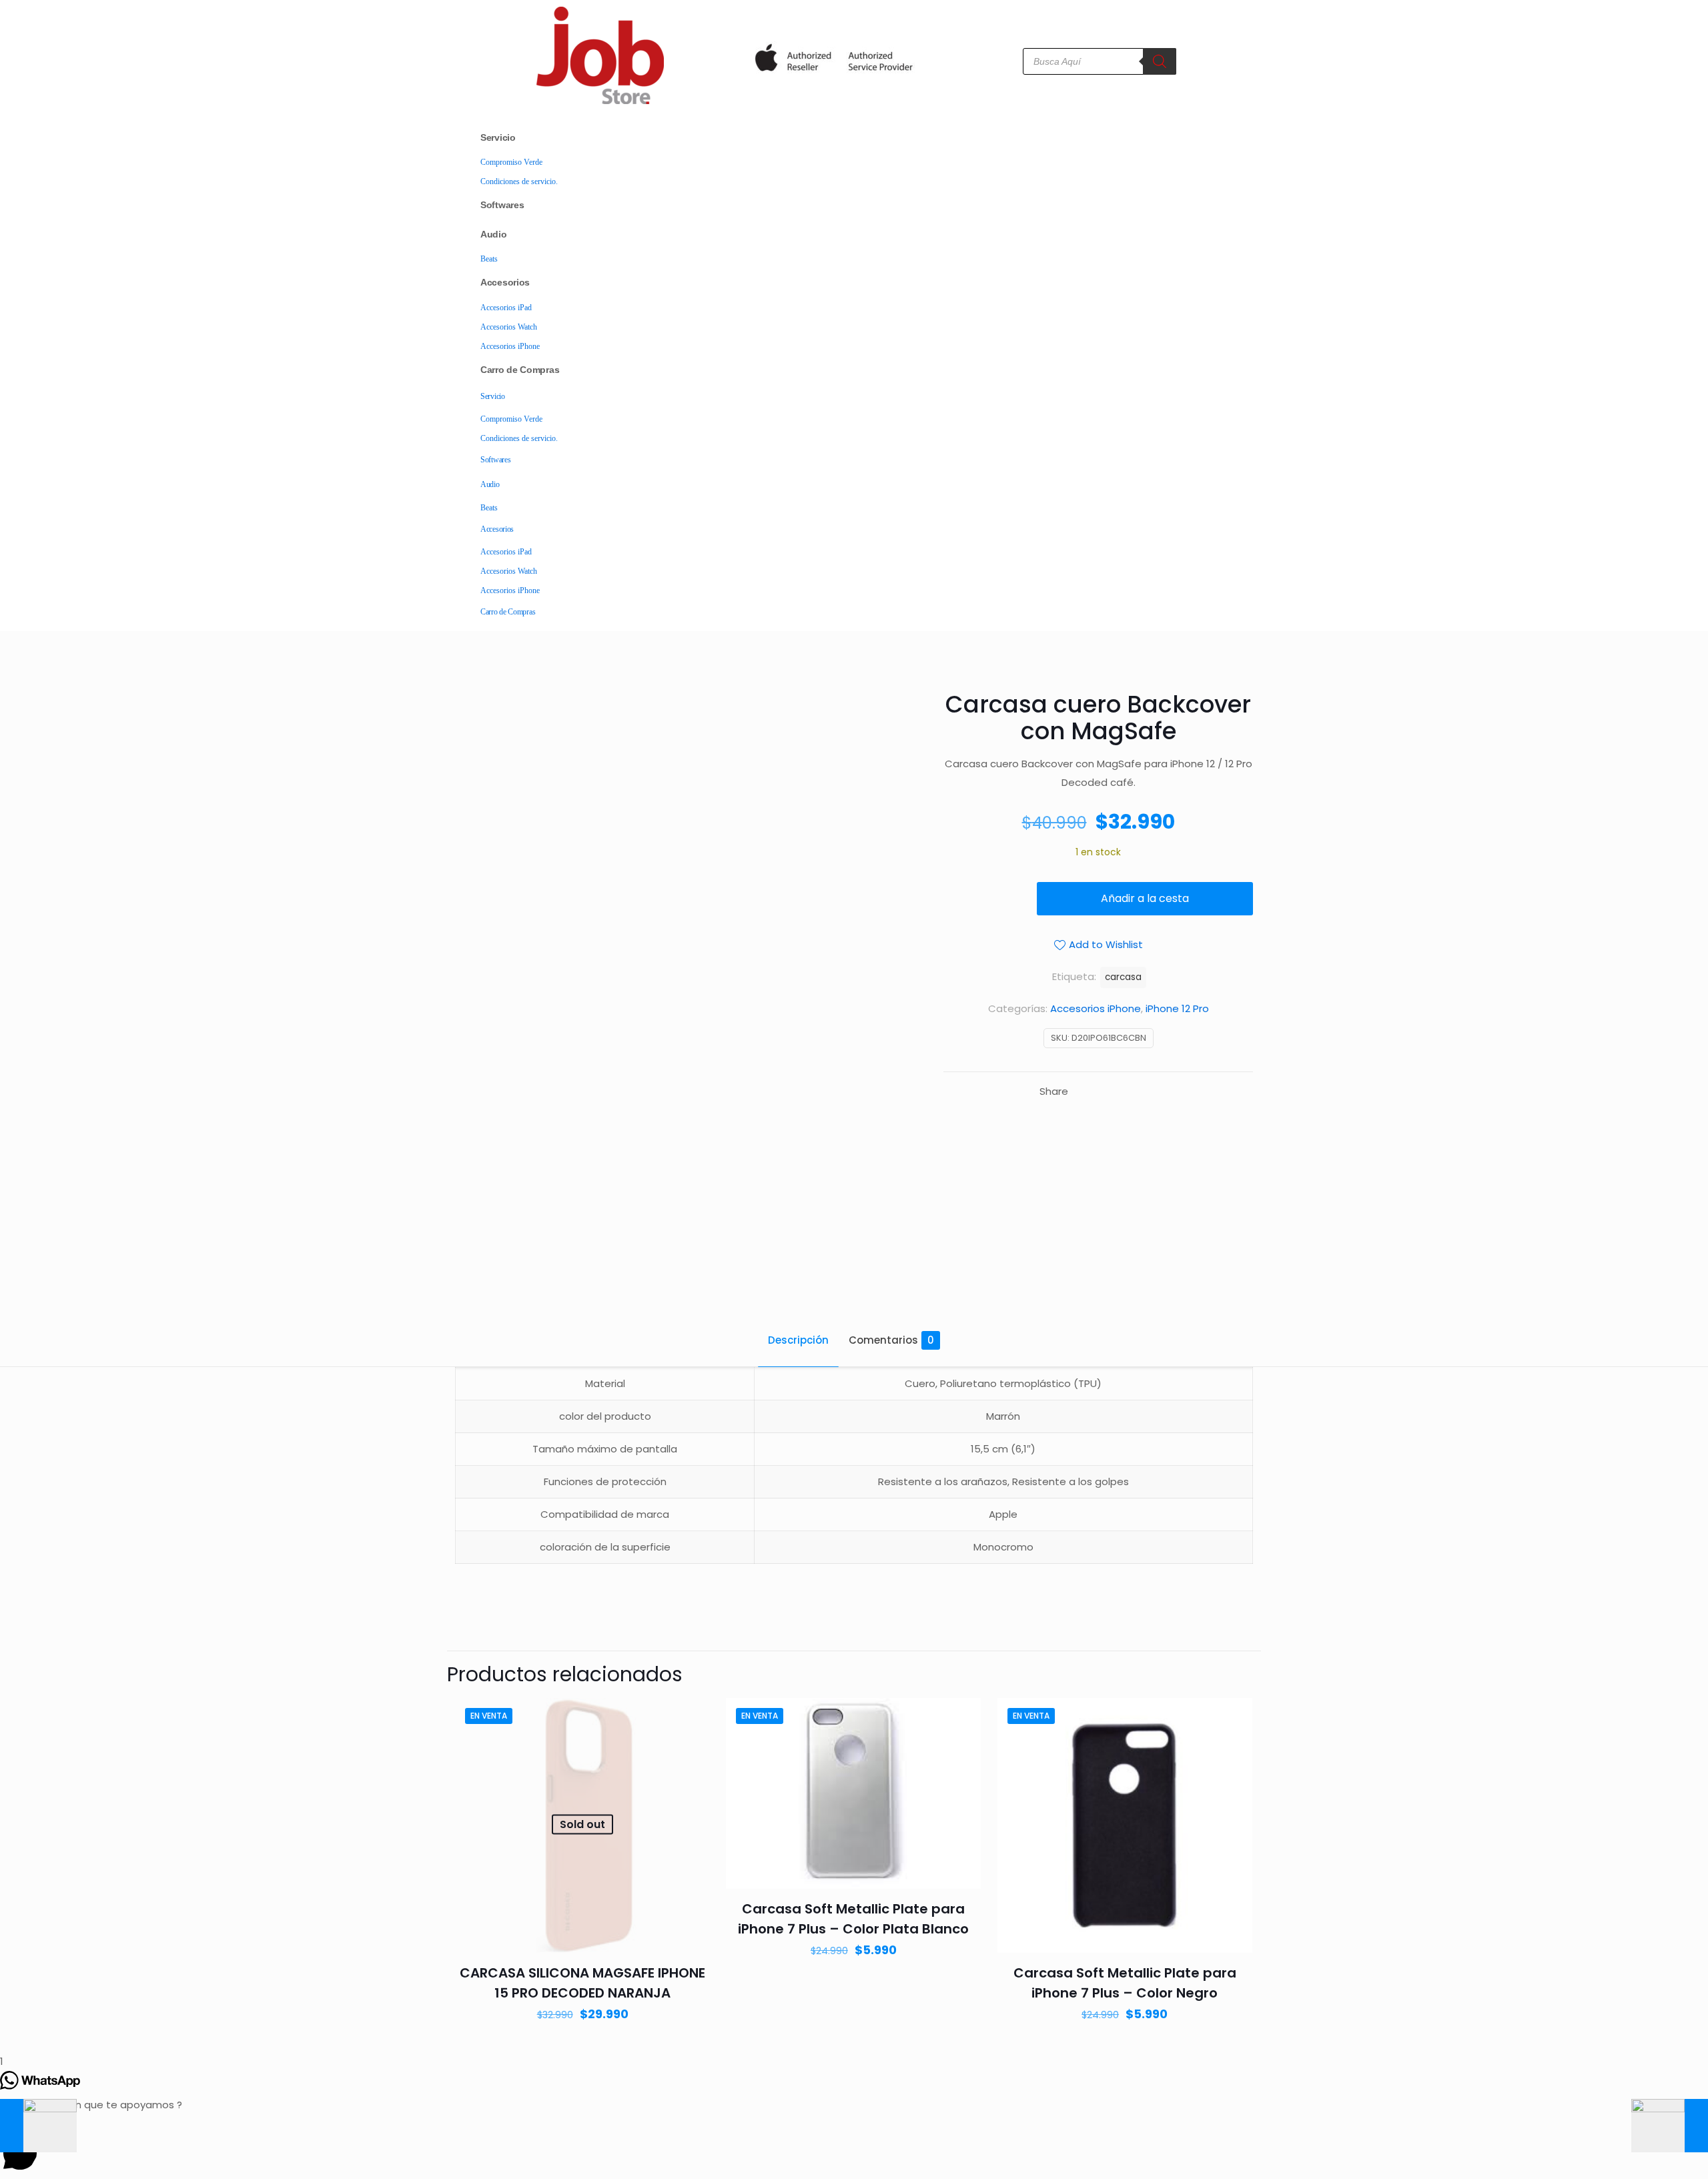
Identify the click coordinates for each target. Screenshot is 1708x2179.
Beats (489, 259)
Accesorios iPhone (510, 346)
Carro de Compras (520, 370)
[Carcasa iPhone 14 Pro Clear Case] (1670, 2126)
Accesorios (505, 282)
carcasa (1123, 977)
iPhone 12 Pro (1177, 1008)
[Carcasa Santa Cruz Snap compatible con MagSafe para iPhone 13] (38, 2126)
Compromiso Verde (511, 162)
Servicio (498, 137)
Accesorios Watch (509, 327)
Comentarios (891, 1340)
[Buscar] (1160, 61)
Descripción (798, 1340)
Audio (494, 234)
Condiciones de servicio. (519, 181)
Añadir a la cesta (1145, 898)
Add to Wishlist (1106, 944)
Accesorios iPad (506, 308)
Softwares (502, 205)
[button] (854, 2147)
